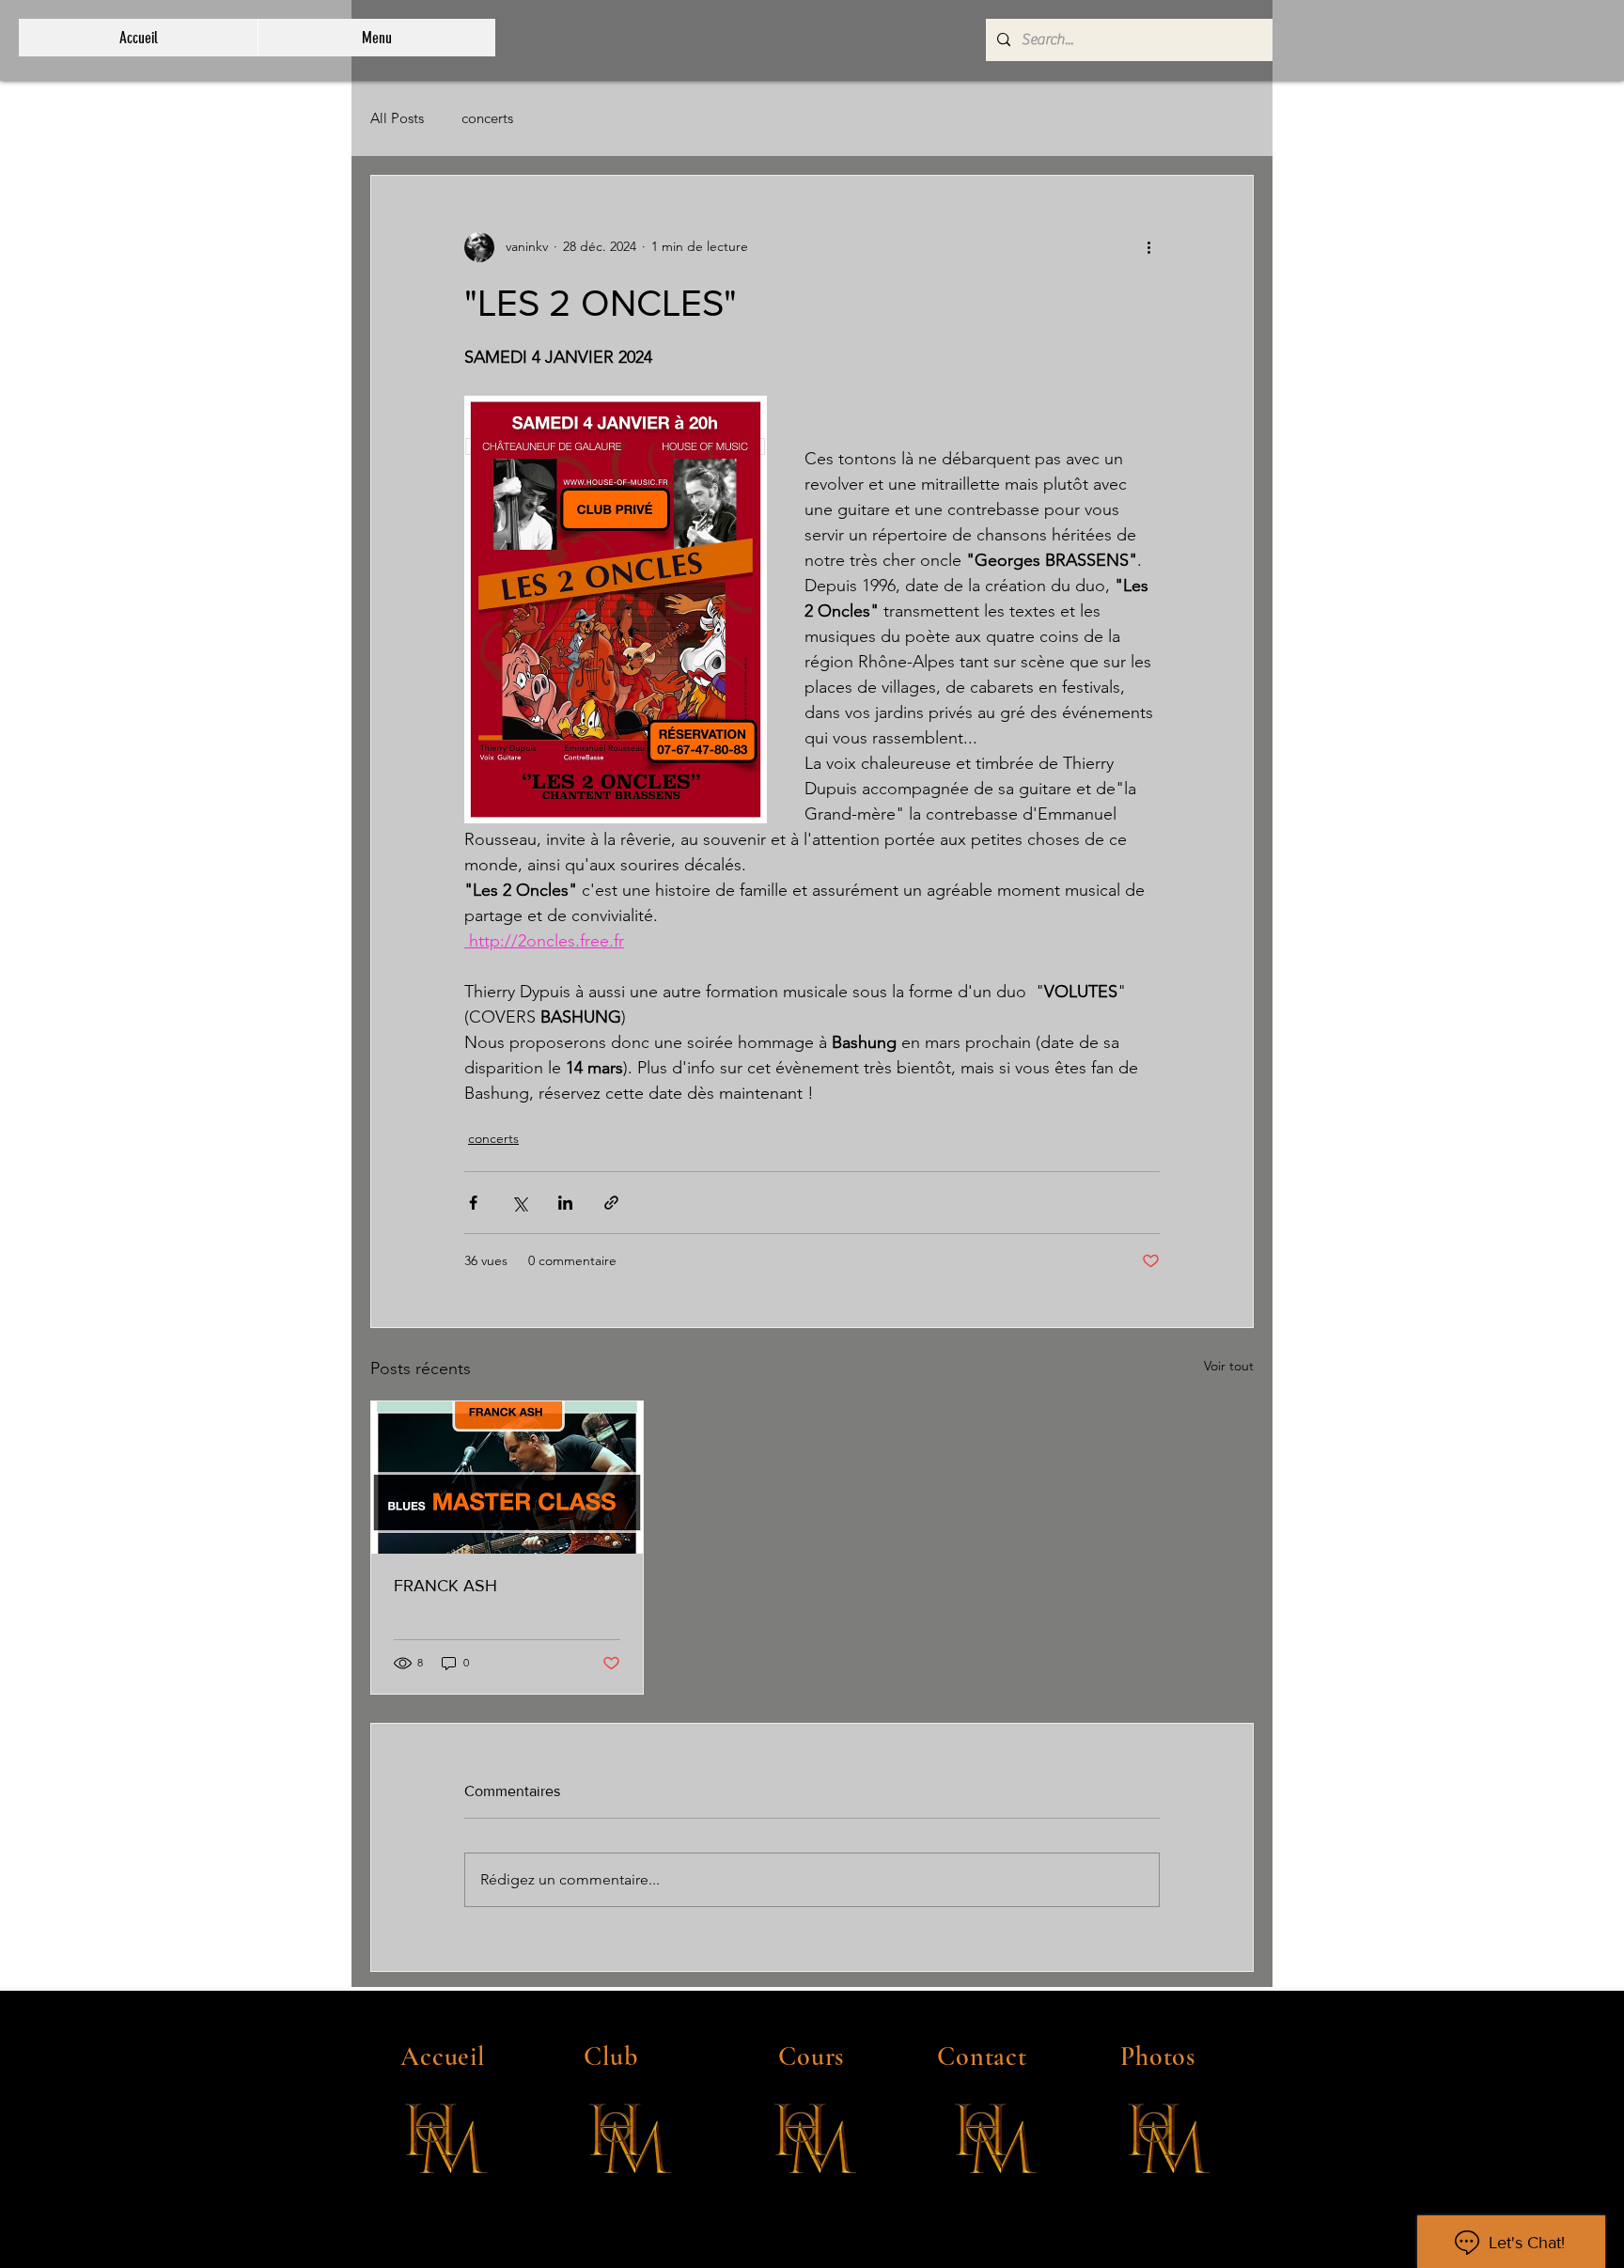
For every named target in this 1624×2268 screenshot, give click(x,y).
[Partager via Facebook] (473, 1203)
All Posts (397, 118)
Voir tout (1229, 1366)
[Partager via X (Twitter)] (519, 1203)
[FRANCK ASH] (507, 1478)
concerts (487, 118)
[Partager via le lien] (611, 1203)
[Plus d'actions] (1148, 247)
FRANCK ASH (445, 1586)
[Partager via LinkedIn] (565, 1203)
